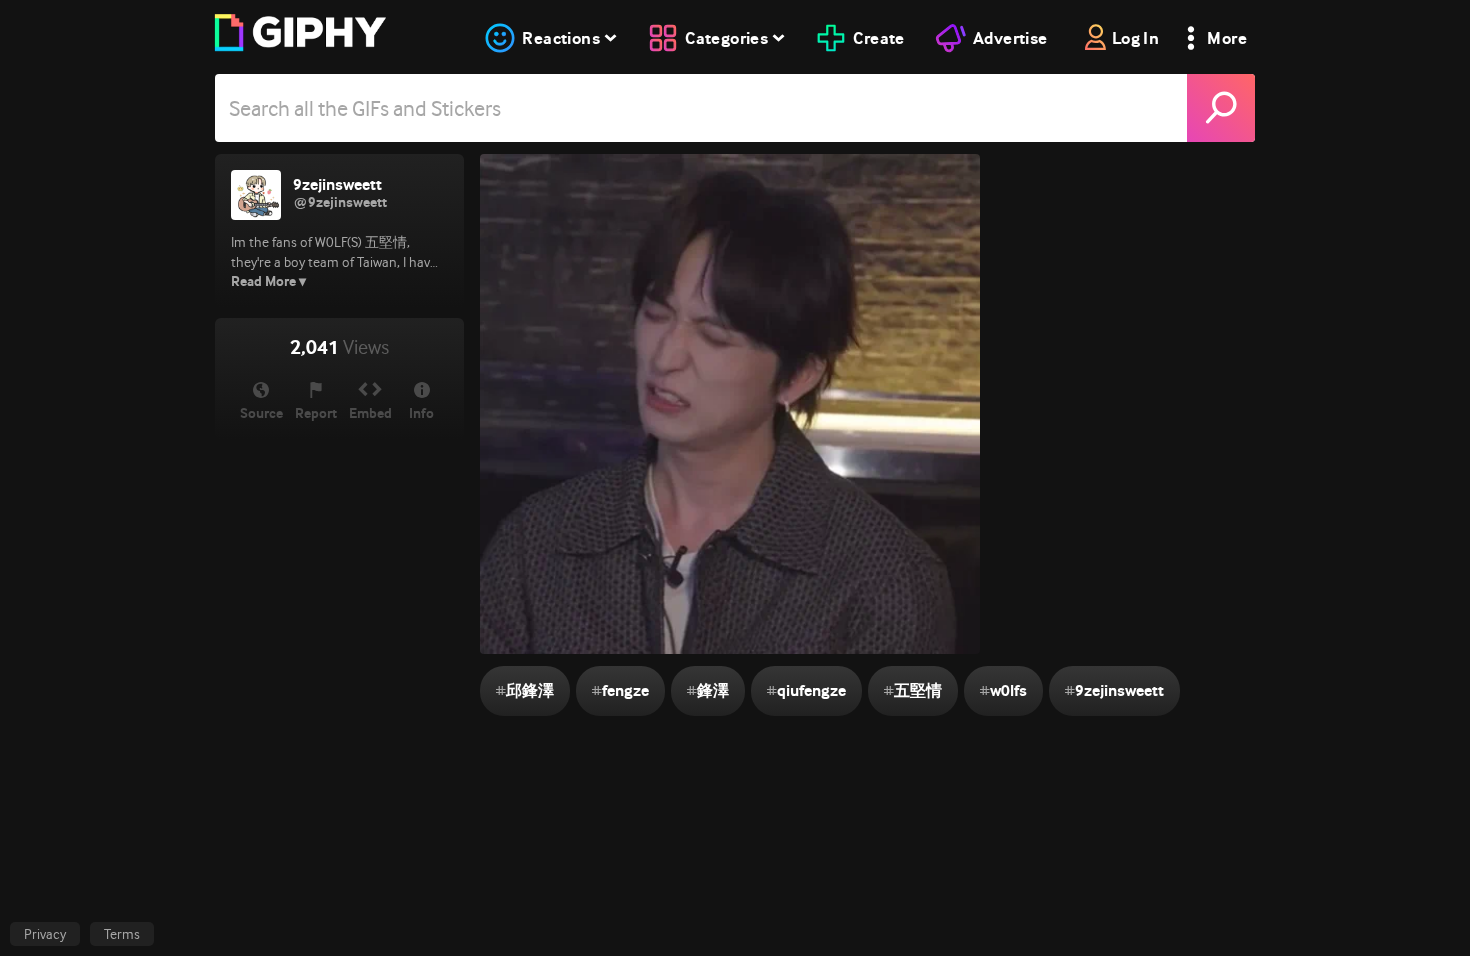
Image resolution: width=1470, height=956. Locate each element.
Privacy (45, 934)
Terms (122, 934)
